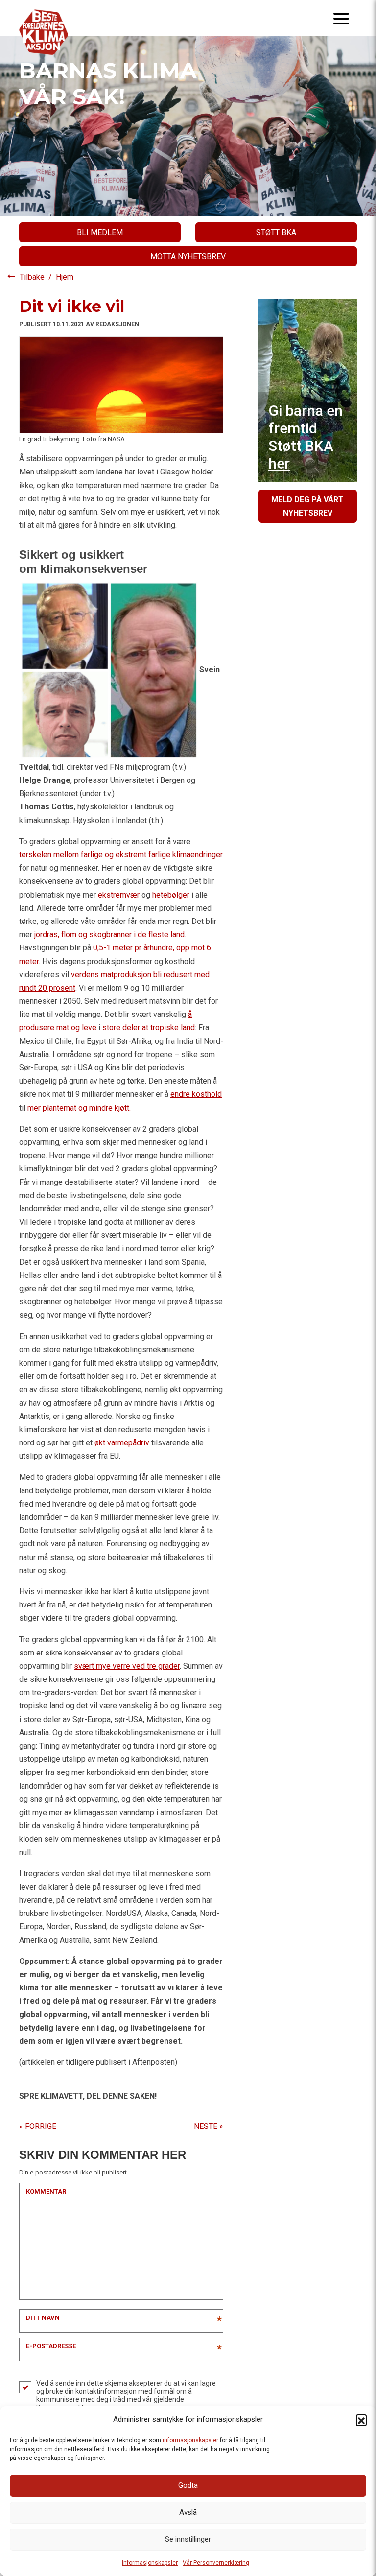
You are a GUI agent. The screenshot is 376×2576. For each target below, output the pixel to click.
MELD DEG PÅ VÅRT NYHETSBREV (307, 506)
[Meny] (341, 18)
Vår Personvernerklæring (216, 2563)
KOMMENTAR (46, 2191)
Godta (188, 2485)
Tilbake (33, 277)
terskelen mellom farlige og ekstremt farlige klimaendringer (121, 855)
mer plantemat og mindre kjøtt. (79, 1108)
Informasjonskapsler (150, 2563)
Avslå (188, 2512)
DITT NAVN (43, 2318)
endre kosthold (196, 1094)
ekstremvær (119, 895)
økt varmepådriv (122, 1443)
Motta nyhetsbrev (188, 256)
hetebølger (171, 895)
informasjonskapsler (190, 2440)
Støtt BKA (276, 232)
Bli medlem (100, 232)
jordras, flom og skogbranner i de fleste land (109, 934)
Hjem (65, 277)
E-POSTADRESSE (51, 2346)
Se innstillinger (188, 2539)
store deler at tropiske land (149, 1028)
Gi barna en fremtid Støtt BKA (305, 437)
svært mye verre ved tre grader (127, 1666)
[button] (361, 2420)
